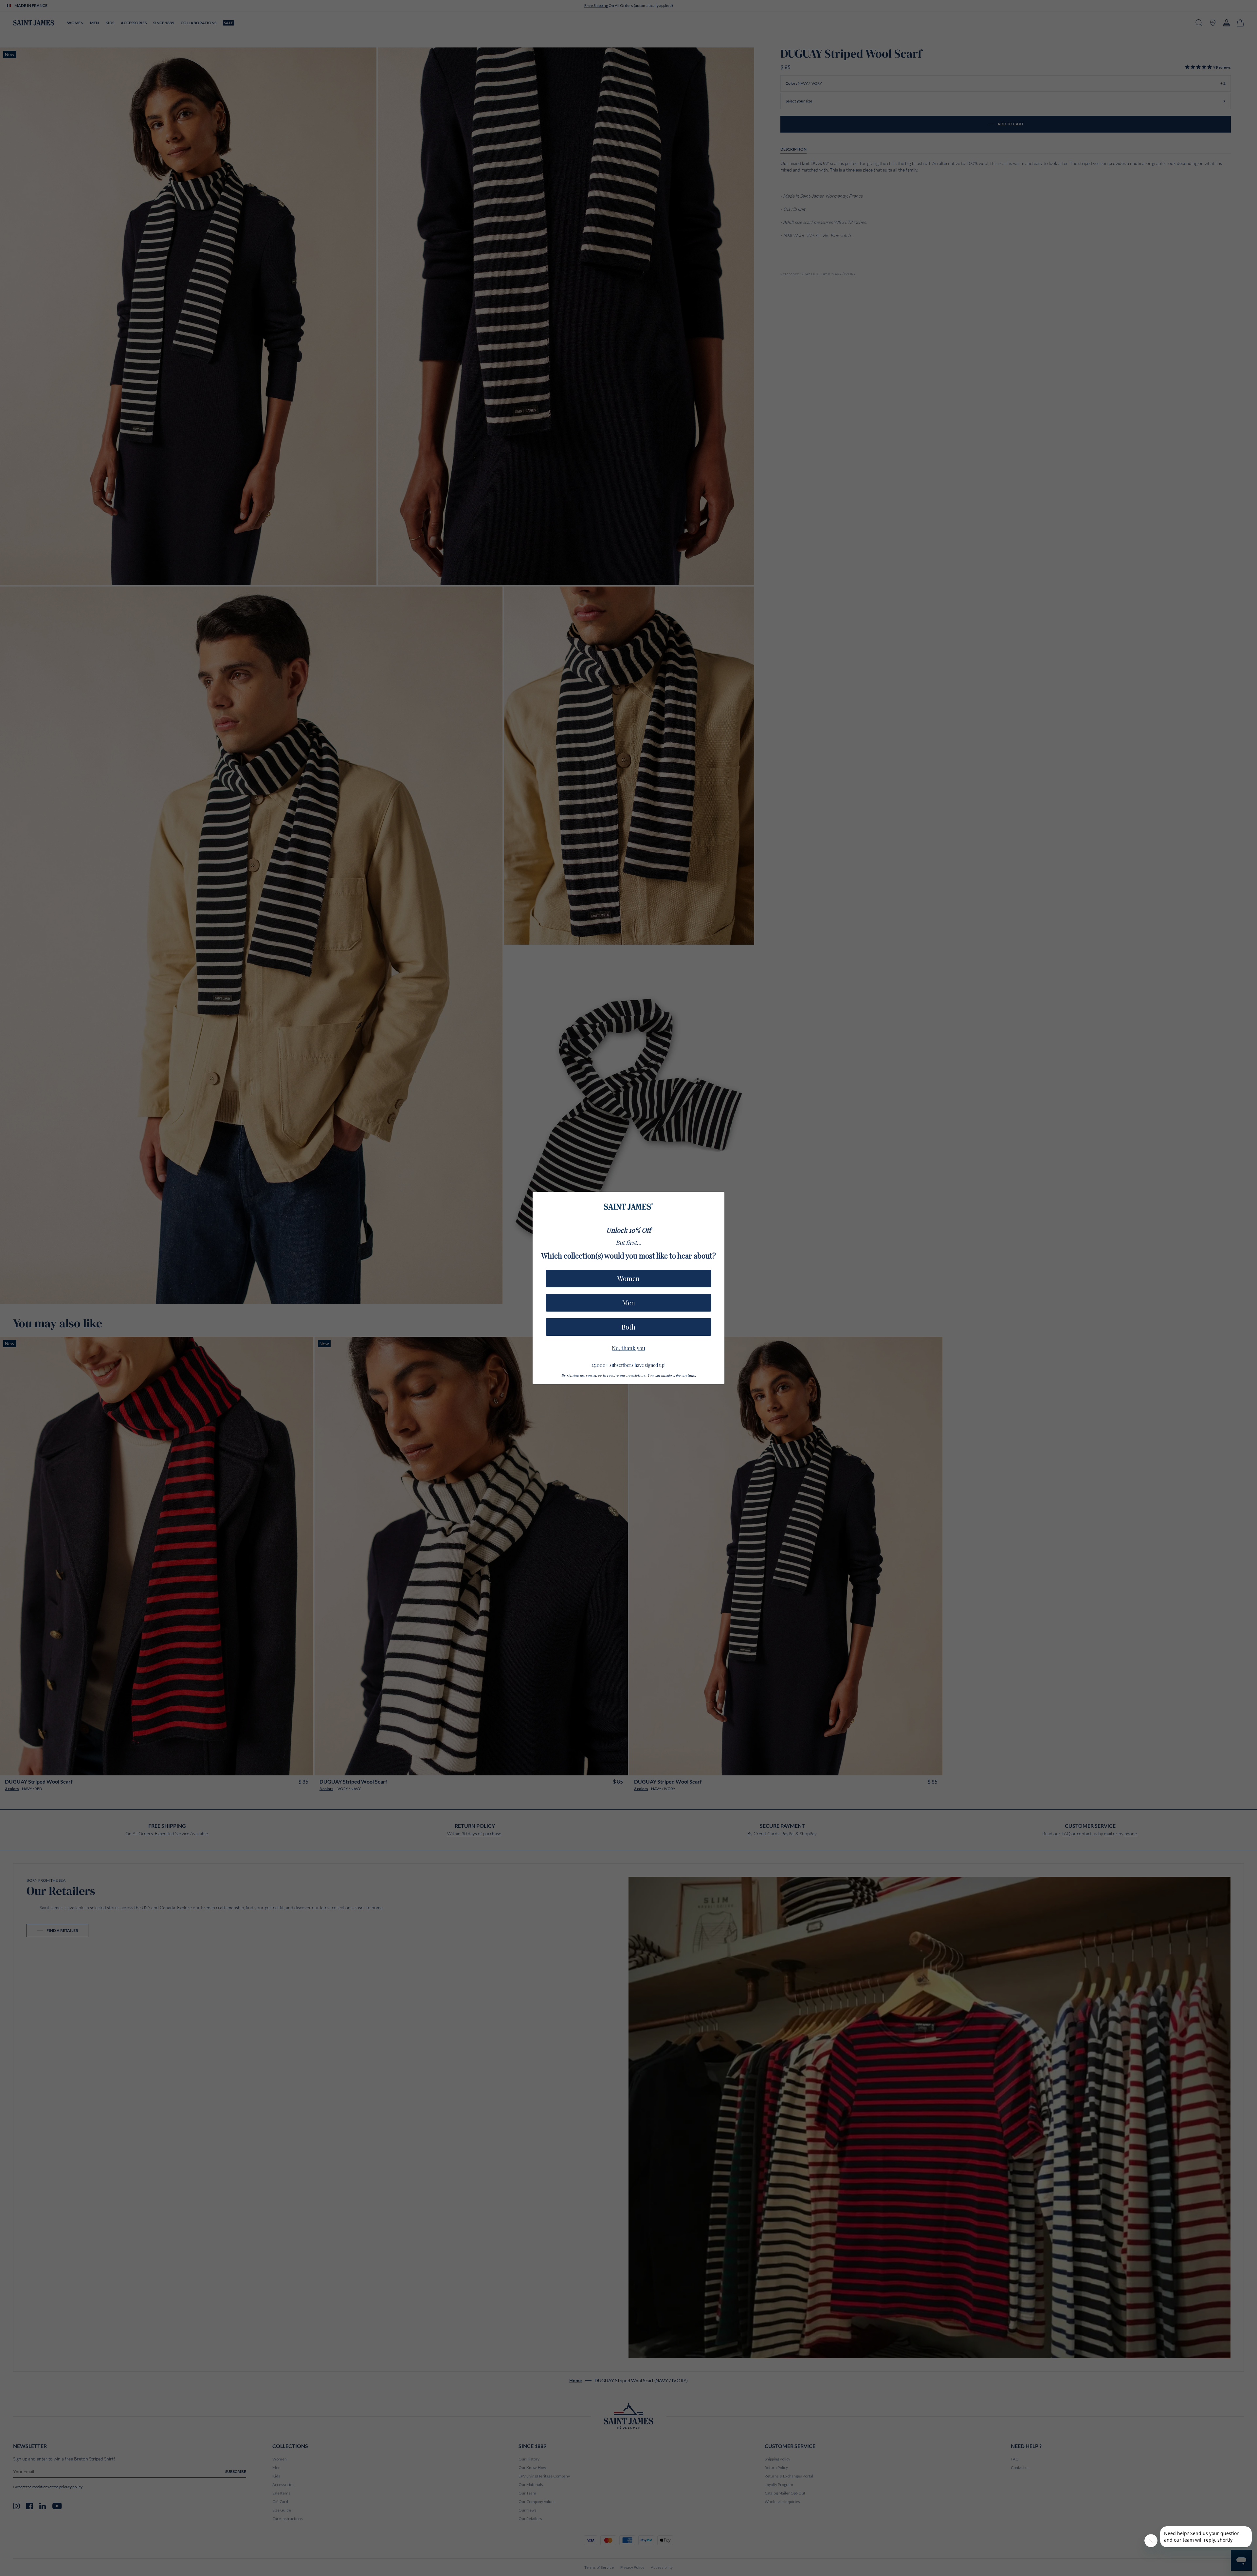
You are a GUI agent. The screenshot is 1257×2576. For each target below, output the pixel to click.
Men (629, 1303)
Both (628, 1327)
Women (628, 1278)
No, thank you (628, 1347)
